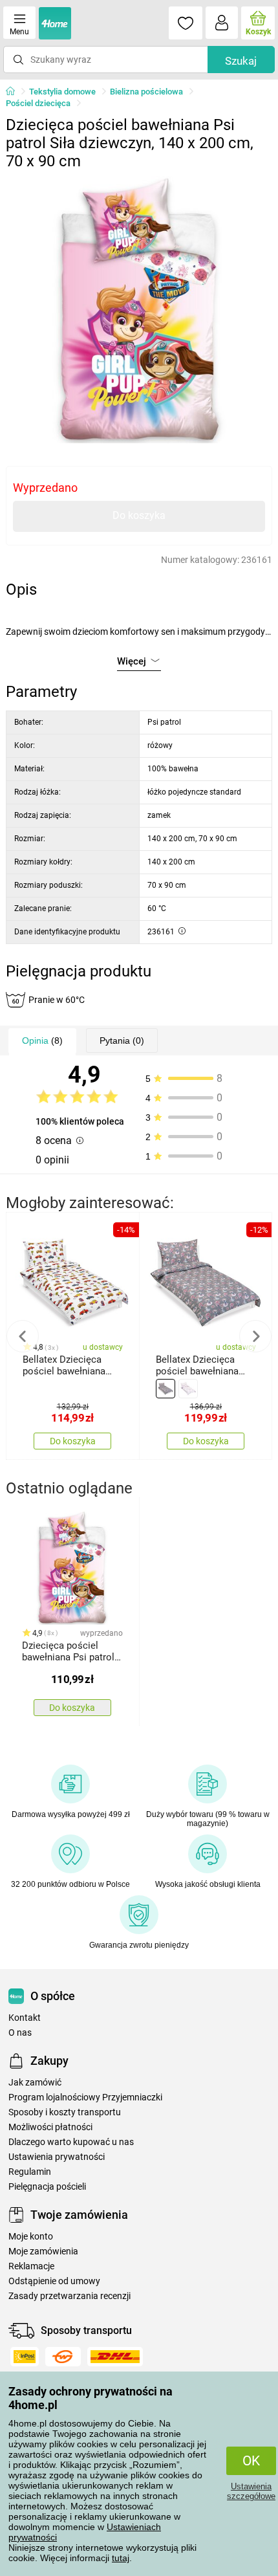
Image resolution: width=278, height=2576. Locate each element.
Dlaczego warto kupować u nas (71, 2142)
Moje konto (31, 2237)
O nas (20, 2033)
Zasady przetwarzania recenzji (69, 2296)
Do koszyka (139, 515)
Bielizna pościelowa (146, 92)
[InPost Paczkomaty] (25, 2357)
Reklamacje (31, 2266)
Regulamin (30, 2172)
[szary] (166, 1389)
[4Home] (15, 92)
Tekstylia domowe (62, 92)
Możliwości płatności (50, 2127)
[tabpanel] (139, 310)
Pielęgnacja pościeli (47, 2187)
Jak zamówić (35, 2083)
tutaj (121, 2558)
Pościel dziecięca (38, 103)
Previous (23, 1336)
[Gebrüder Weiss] (63, 2357)
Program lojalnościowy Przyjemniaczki (85, 2097)
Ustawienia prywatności (57, 2157)
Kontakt (25, 2018)
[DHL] (115, 2357)
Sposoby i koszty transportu (65, 2112)
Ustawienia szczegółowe (251, 2491)
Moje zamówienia (43, 2251)
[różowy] (188, 1389)
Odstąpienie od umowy (54, 2281)
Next (255, 1336)
